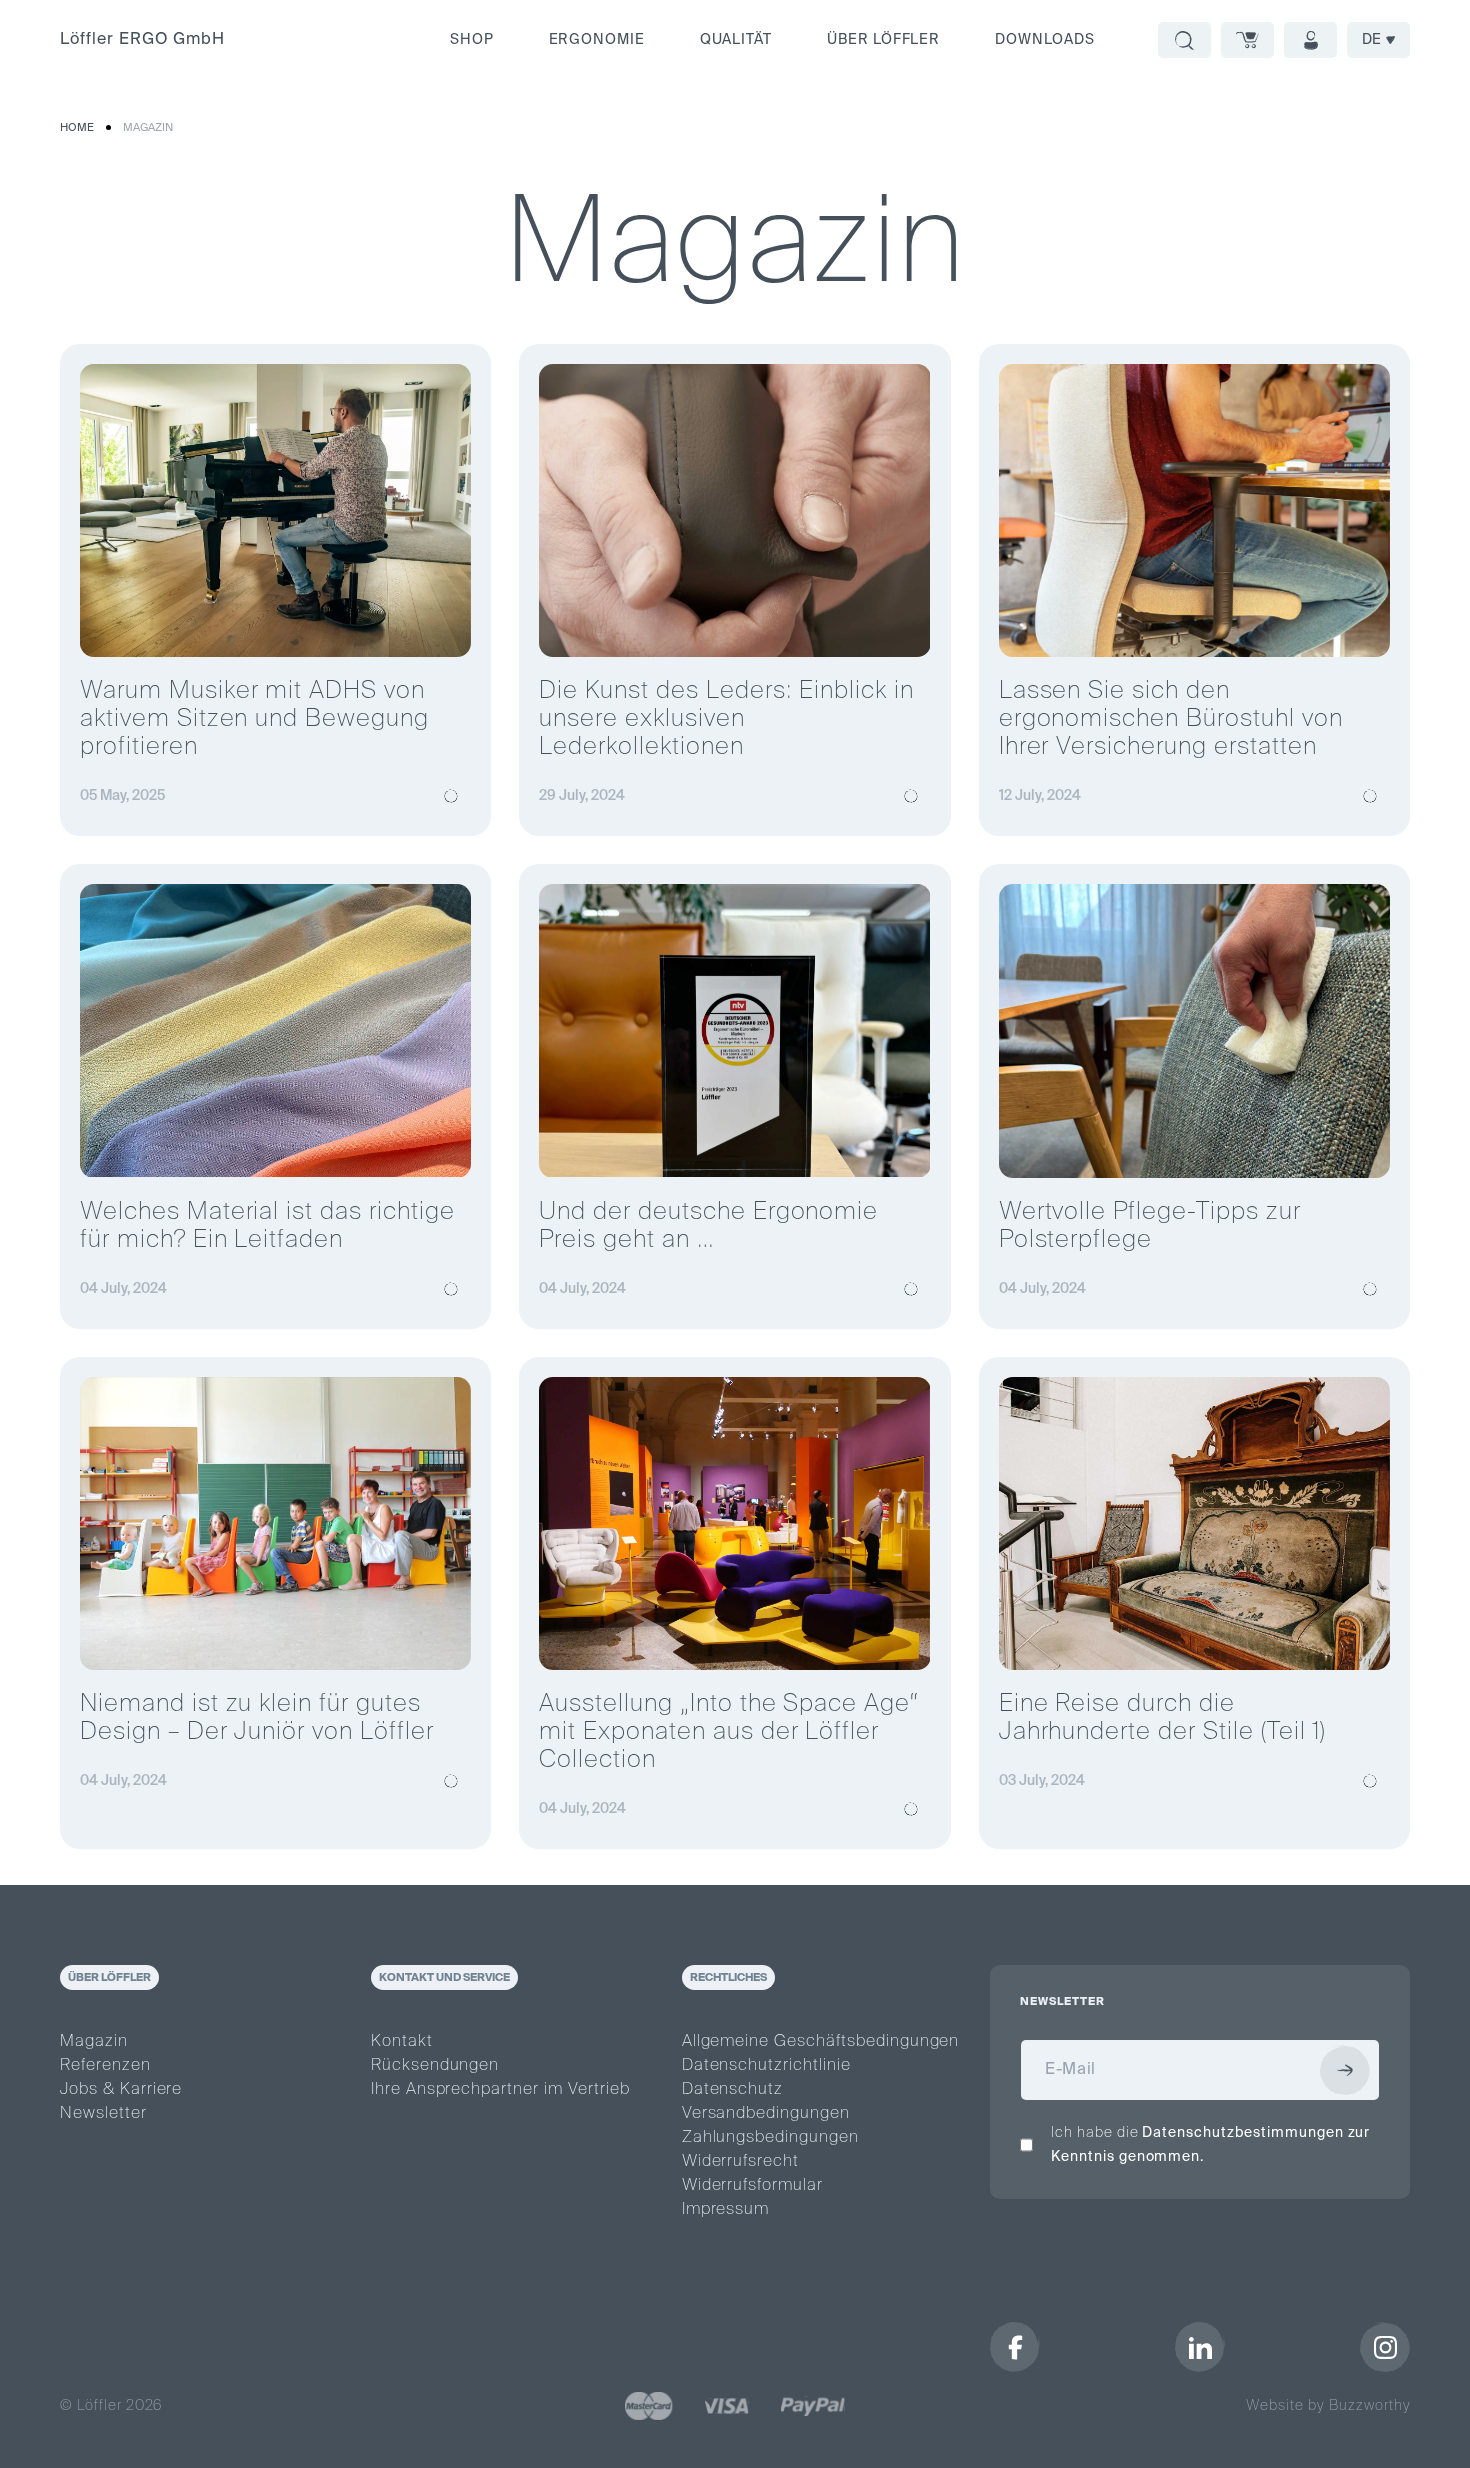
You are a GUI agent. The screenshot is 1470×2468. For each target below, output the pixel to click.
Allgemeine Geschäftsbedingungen (821, 2042)
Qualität (736, 40)
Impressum (726, 2210)
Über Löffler (884, 40)
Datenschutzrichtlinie (766, 2066)
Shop (472, 40)
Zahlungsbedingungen (770, 2138)
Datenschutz (733, 2090)
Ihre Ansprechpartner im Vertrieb (500, 2090)
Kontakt (402, 2042)
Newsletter (103, 2114)
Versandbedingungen (766, 2114)
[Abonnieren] (1345, 2070)
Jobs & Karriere (121, 2090)
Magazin (148, 127)
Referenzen (105, 2066)
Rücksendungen (435, 2066)
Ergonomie (597, 40)
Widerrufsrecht (740, 2162)
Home (77, 127)
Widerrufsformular (752, 2186)
